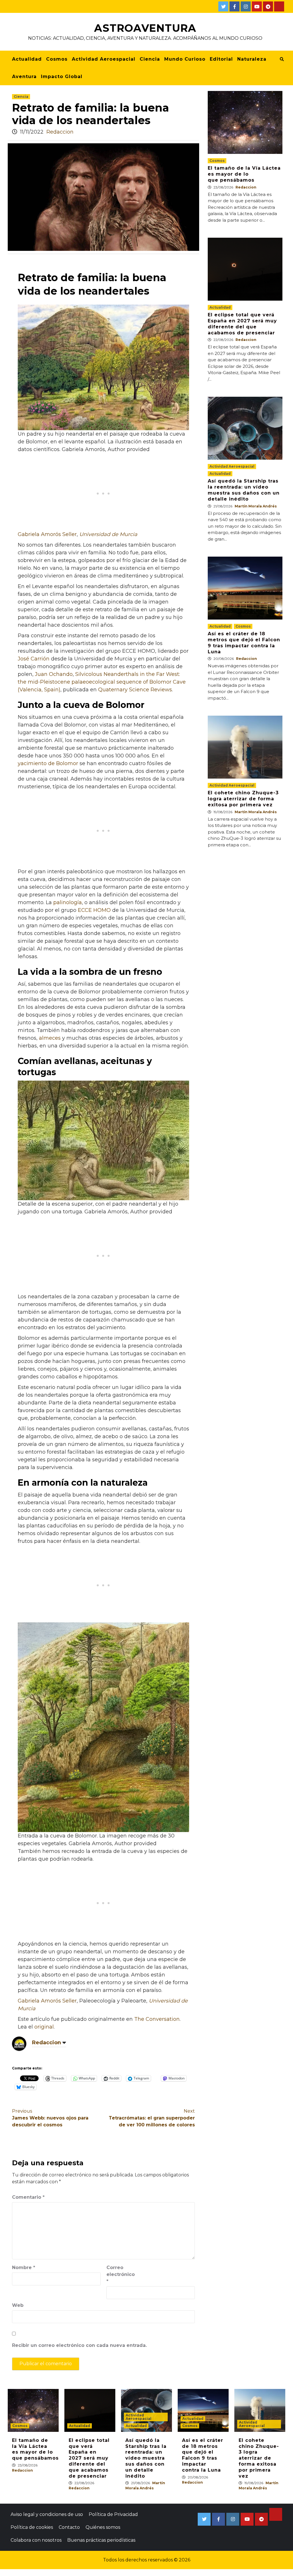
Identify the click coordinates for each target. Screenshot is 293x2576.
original (44, 2027)
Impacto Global (62, 77)
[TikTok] (279, 6)
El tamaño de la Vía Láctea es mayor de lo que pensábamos (244, 174)
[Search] (282, 59)
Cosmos (57, 59)
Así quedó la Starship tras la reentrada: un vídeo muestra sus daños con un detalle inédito (244, 490)
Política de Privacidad (113, 2514)
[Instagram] (246, 6)
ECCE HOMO (94, 910)
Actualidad (27, 59)
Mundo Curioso (185, 59)
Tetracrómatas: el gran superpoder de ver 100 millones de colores (152, 2118)
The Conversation (157, 2019)
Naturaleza (252, 59)
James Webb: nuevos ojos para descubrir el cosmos (50, 2118)
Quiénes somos (103, 2527)
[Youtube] (257, 6)
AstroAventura (145, 28)
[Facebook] (234, 6)
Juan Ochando (54, 674)
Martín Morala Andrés (256, 506)
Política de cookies (32, 2527)
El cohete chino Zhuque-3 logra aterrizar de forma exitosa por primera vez (243, 799)
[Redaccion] (19, 2043)
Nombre (24, 2268)
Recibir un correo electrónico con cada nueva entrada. (79, 2345)
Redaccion (60, 132)
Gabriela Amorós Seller (47, 534)
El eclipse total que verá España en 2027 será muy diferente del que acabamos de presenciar (242, 324)
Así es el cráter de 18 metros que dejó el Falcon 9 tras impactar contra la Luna (244, 643)
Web (18, 2305)
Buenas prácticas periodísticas (101, 2540)
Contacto (69, 2527)
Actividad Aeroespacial (104, 59)
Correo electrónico (121, 2274)
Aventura (24, 77)
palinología (68, 902)
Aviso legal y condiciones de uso (47, 2514)
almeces (50, 1038)
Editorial (221, 59)
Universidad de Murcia (108, 534)
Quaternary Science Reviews (135, 690)
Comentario (28, 2197)
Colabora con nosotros (36, 2540)
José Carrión (34, 659)
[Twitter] (223, 6)
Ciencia (150, 59)
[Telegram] (268, 6)
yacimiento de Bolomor (48, 763)
